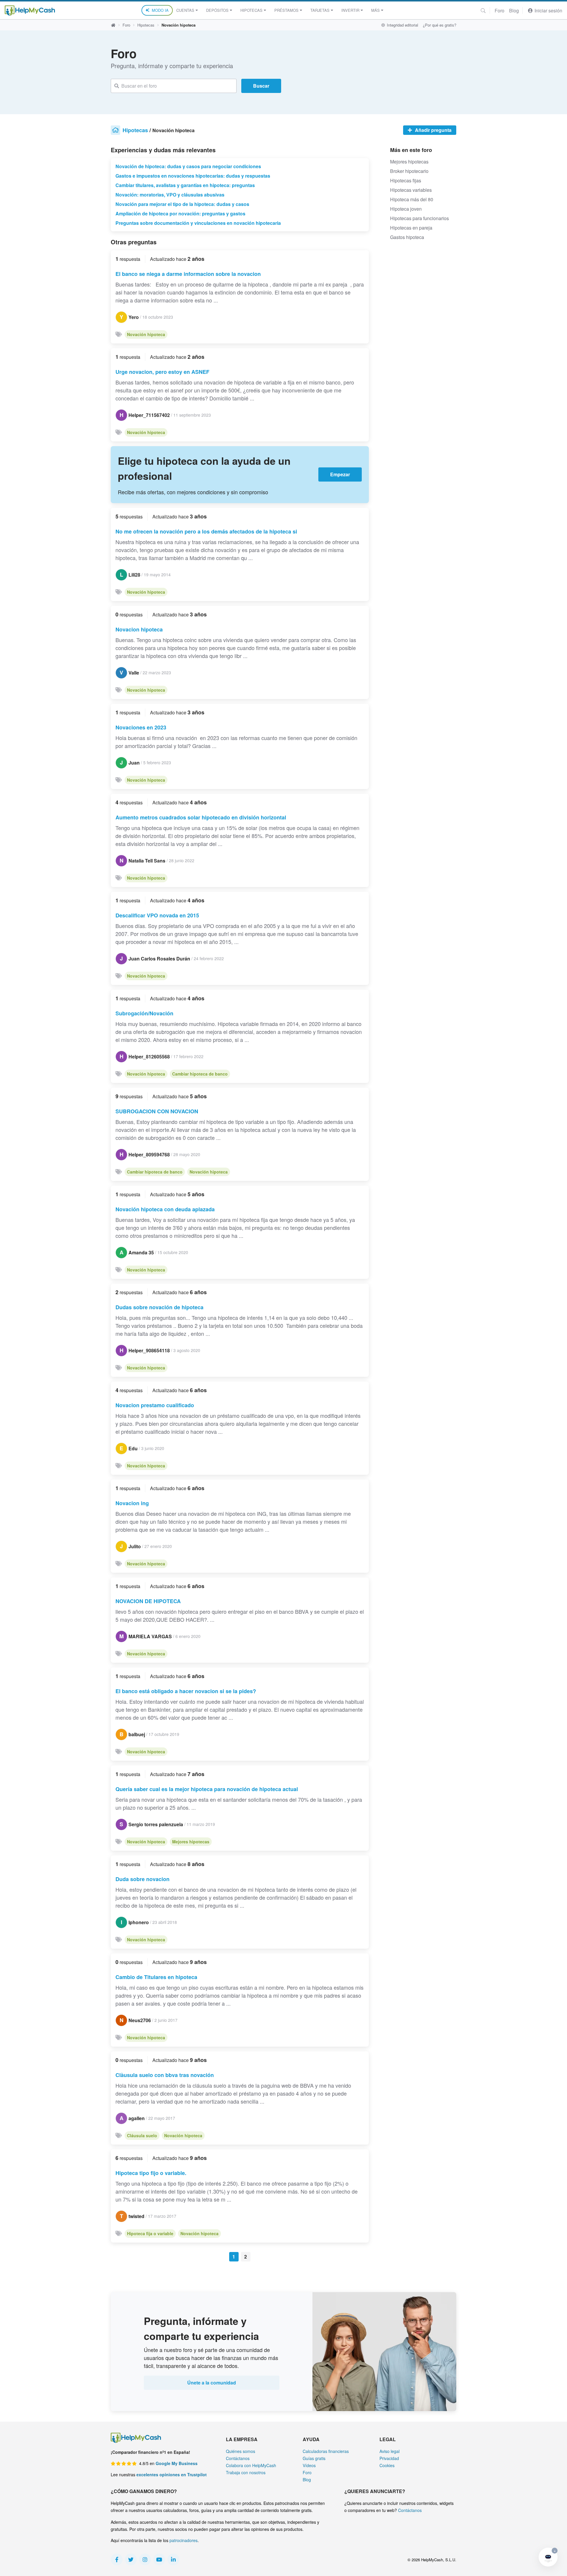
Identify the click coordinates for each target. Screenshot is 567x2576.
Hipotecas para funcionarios (419, 218)
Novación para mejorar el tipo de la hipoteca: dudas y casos (182, 204)
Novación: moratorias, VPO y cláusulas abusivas (170, 195)
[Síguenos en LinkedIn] (173, 2559)
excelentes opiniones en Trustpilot (172, 2474)
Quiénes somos (241, 2451)
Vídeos (309, 2465)
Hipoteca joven (406, 209)
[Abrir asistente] (548, 2557)
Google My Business (177, 2463)
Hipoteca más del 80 (412, 199)
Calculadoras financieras (326, 2451)
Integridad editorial (402, 25)
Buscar (261, 86)
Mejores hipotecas (191, 1842)
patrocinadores (184, 2540)
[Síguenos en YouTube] (159, 2559)
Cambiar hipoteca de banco (200, 1074)
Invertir (350, 10)
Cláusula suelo (142, 2135)
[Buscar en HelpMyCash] (483, 10)
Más (375, 10)
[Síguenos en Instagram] (145, 2559)
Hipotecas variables (411, 190)
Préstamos (286, 10)
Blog (514, 10)
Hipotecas (251, 10)
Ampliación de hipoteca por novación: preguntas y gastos (180, 213)
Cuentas (185, 10)
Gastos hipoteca (407, 237)
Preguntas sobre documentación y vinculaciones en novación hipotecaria (198, 223)
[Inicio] (30, 10)
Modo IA (160, 10)
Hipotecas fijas (406, 180)
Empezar (340, 474)
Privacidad (389, 2458)
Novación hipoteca (146, 334)
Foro (500, 10)
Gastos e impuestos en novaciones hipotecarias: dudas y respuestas (193, 176)
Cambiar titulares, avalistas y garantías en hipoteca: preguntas (185, 185)
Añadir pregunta (433, 130)
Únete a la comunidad (212, 2383)
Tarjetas (320, 10)
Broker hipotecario (409, 171)
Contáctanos (238, 2458)
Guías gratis (314, 2458)
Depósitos (217, 10)
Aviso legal (390, 2451)
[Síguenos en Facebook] (117, 2559)
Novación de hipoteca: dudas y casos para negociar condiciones (188, 166)
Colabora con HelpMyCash (251, 2465)
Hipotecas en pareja (411, 228)
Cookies (387, 2465)
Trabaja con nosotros (246, 2472)
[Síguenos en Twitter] (131, 2559)
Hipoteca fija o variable (150, 2233)
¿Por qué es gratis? (440, 25)
